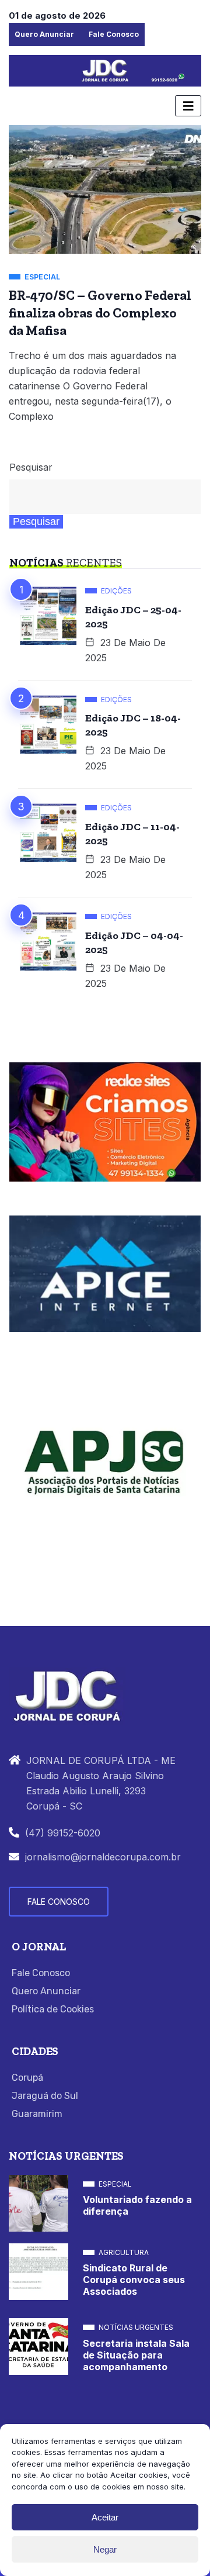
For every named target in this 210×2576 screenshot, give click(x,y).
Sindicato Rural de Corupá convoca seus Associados (134, 2280)
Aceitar (105, 2517)
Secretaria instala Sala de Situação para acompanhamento (136, 2355)
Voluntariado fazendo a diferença (137, 2205)
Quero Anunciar (44, 34)
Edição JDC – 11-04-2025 (132, 834)
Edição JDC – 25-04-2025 (133, 617)
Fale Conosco (114, 34)
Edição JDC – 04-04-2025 (134, 942)
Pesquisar (31, 467)
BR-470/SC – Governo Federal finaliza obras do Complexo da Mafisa (100, 313)
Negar (105, 2549)
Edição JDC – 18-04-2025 (133, 725)
